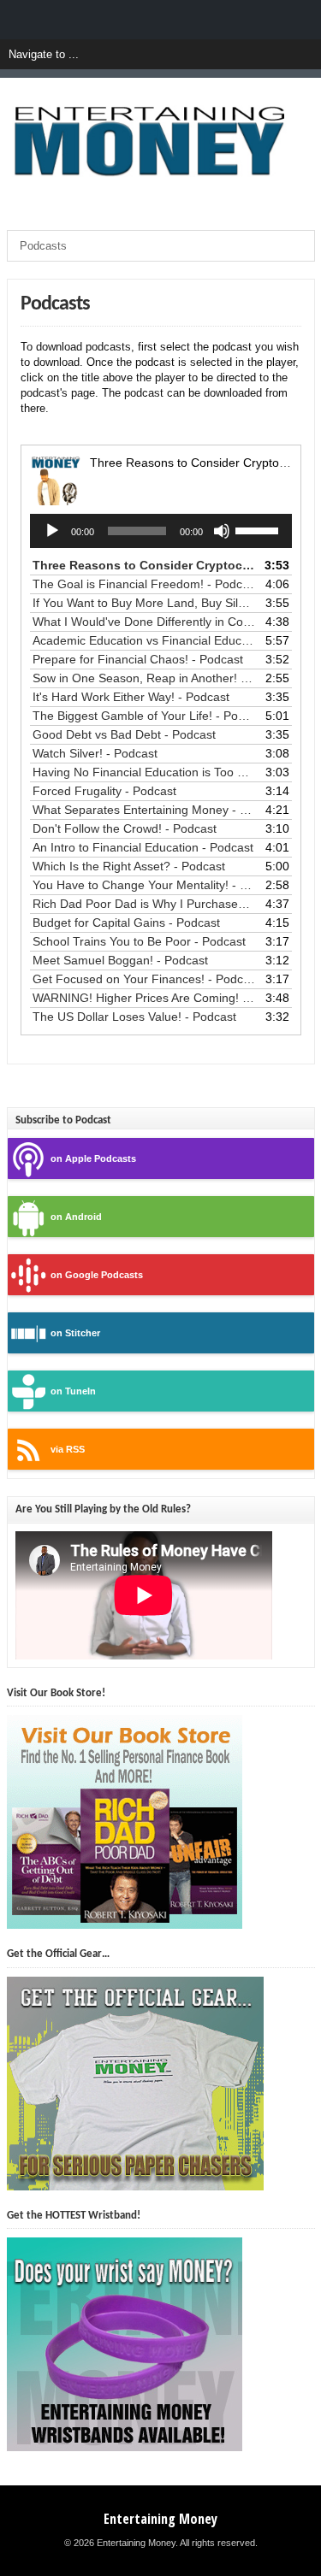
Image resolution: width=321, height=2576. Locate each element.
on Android (76, 1217)
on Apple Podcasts (93, 1158)
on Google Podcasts (97, 1275)
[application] (161, 531)
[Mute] (222, 531)
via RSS (68, 1449)
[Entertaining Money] (161, 201)
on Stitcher (75, 1333)
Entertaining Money (160, 2519)
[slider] (259, 529)
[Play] (52, 531)
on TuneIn (73, 1391)
